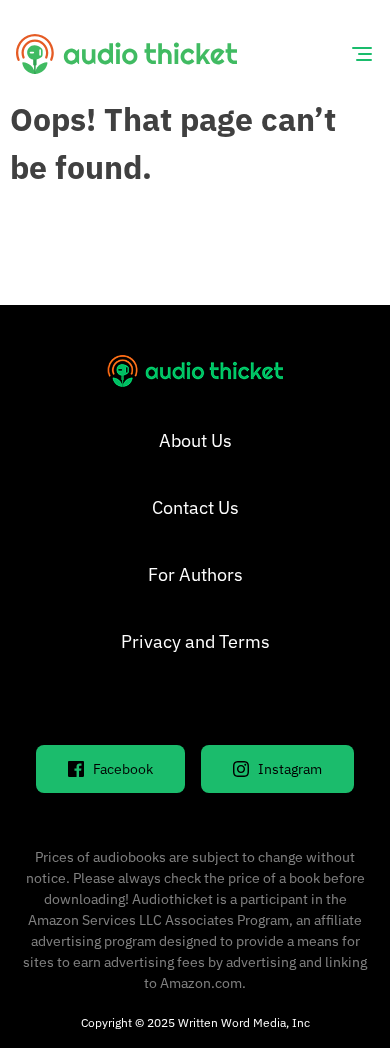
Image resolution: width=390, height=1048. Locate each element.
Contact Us (195, 507)
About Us (195, 440)
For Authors (195, 574)
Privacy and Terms (195, 641)
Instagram (290, 769)
